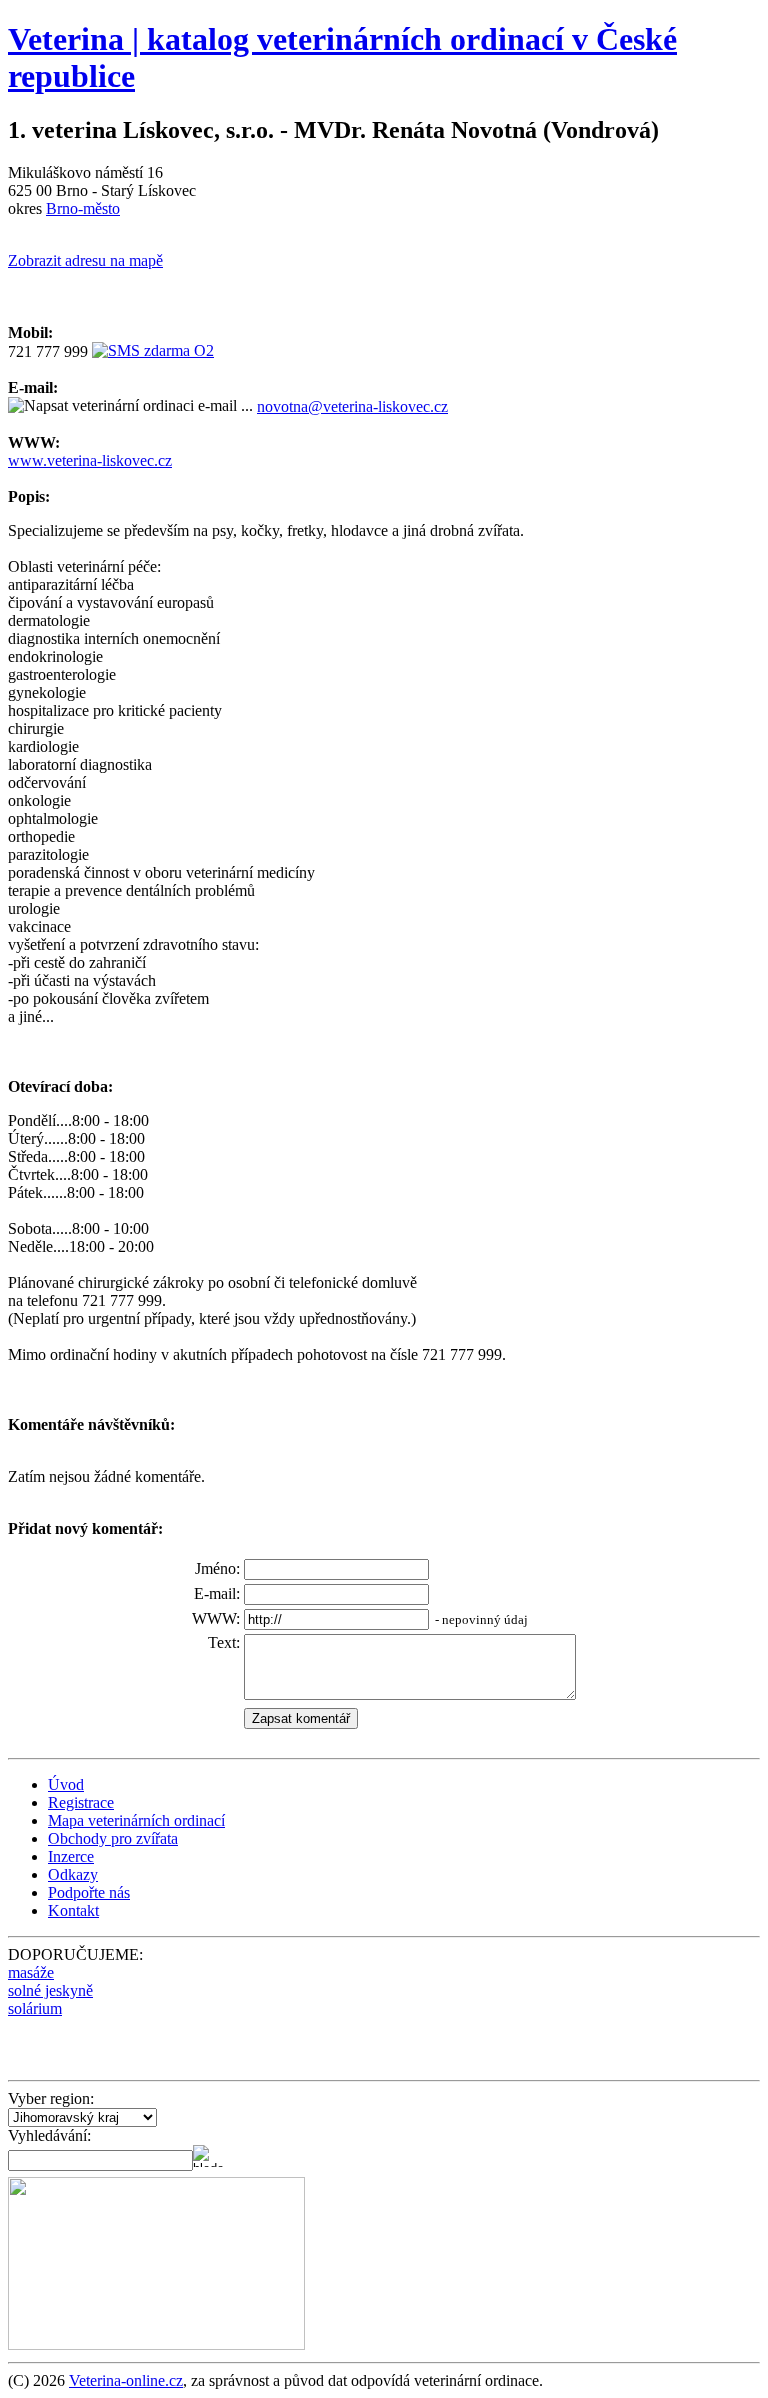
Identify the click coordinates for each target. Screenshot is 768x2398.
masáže (31, 1972)
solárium (35, 2008)
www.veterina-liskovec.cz (90, 460)
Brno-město (83, 208)
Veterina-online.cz (126, 2380)
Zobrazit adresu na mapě (85, 260)
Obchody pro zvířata (113, 1838)
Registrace (81, 1802)
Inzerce (71, 1856)
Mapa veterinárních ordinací (136, 1820)
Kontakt (73, 1910)
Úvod (66, 1784)
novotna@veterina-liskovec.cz (352, 406)
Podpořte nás (89, 1892)
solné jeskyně (50, 1990)
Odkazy (73, 1874)
